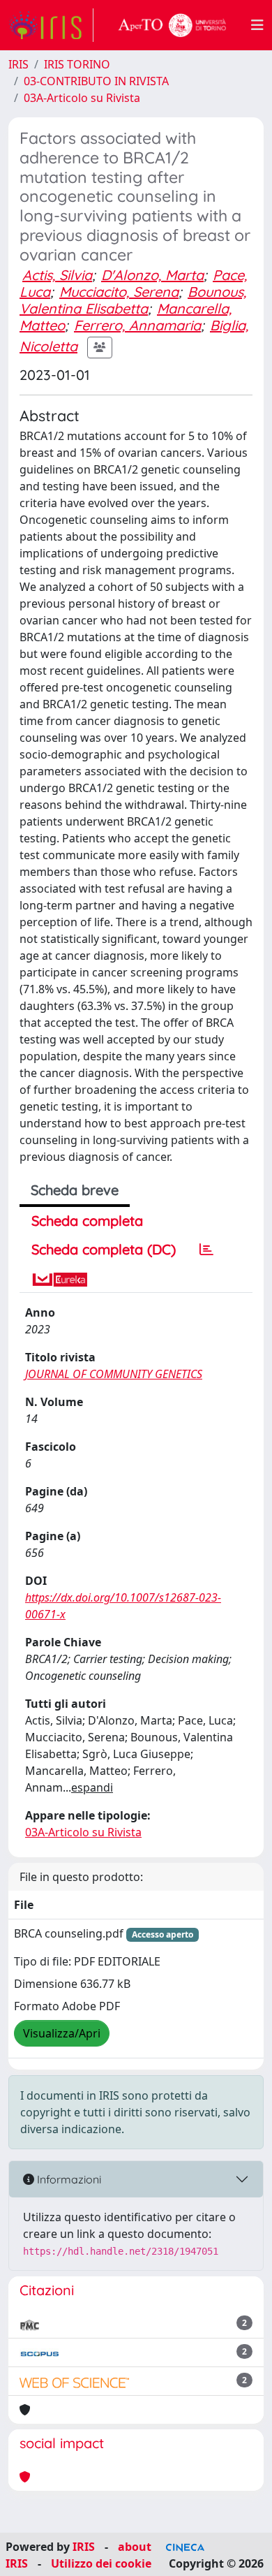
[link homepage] (51, 25)
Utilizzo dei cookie (101, 2563)
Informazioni (68, 2179)
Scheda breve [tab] (75, 1190)
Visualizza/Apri (62, 2033)
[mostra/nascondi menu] (257, 25)
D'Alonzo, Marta (152, 275)
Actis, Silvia (57, 275)
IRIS (18, 64)
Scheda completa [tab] (87, 1221)
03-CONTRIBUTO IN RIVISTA (96, 81)
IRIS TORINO (77, 64)
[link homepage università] (172, 25)
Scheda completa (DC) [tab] (104, 1249)
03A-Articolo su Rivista (82, 98)
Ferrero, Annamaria (137, 325)
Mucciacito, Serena (119, 292)
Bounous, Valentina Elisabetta (133, 300)
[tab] (206, 1250)
